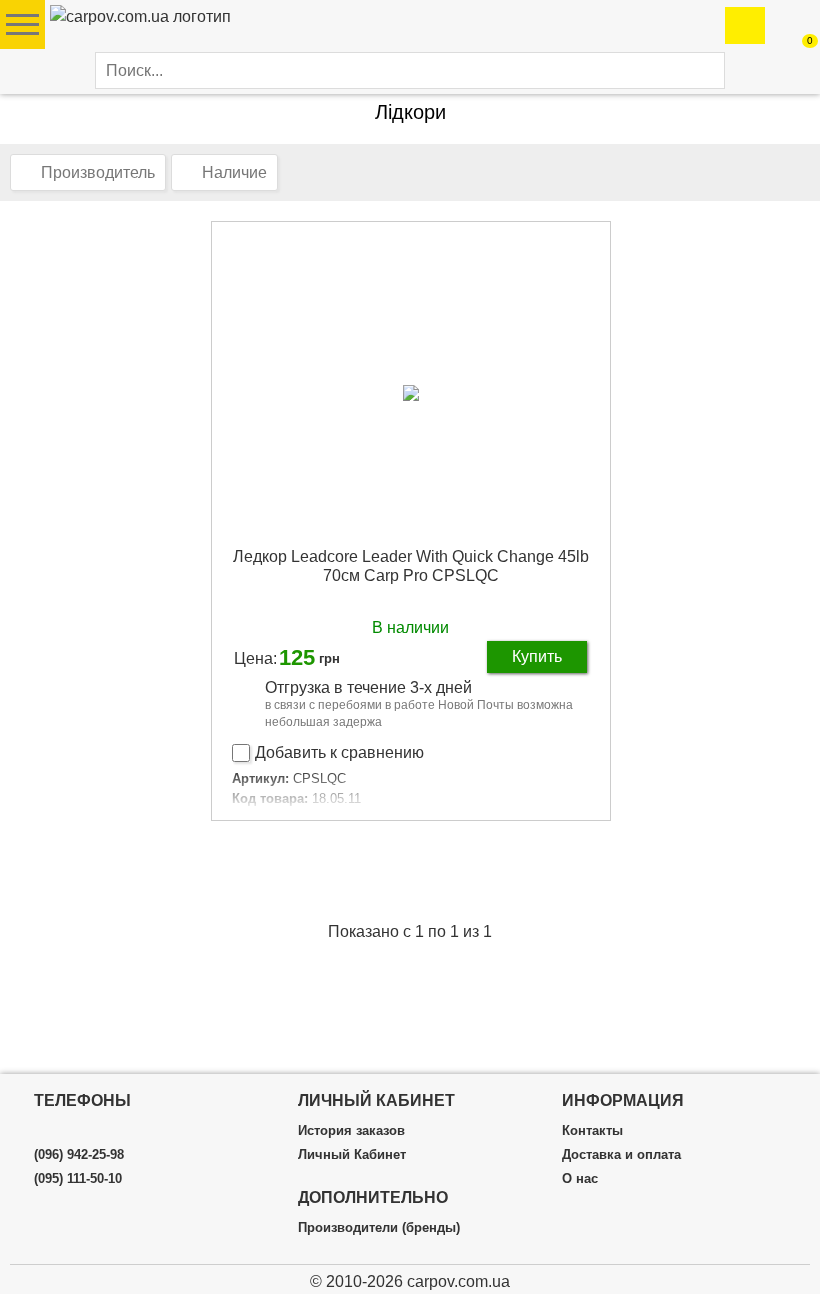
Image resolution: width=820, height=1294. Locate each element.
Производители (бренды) (379, 1228)
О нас (580, 1179)
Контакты (592, 1131)
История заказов (351, 1131)
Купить (537, 656)
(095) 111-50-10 (78, 1179)
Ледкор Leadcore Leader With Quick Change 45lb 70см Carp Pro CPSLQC (411, 566)
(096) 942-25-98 (79, 1155)
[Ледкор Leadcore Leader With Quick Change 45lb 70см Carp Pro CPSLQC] (411, 392)
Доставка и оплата (621, 1155)
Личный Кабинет (352, 1155)
